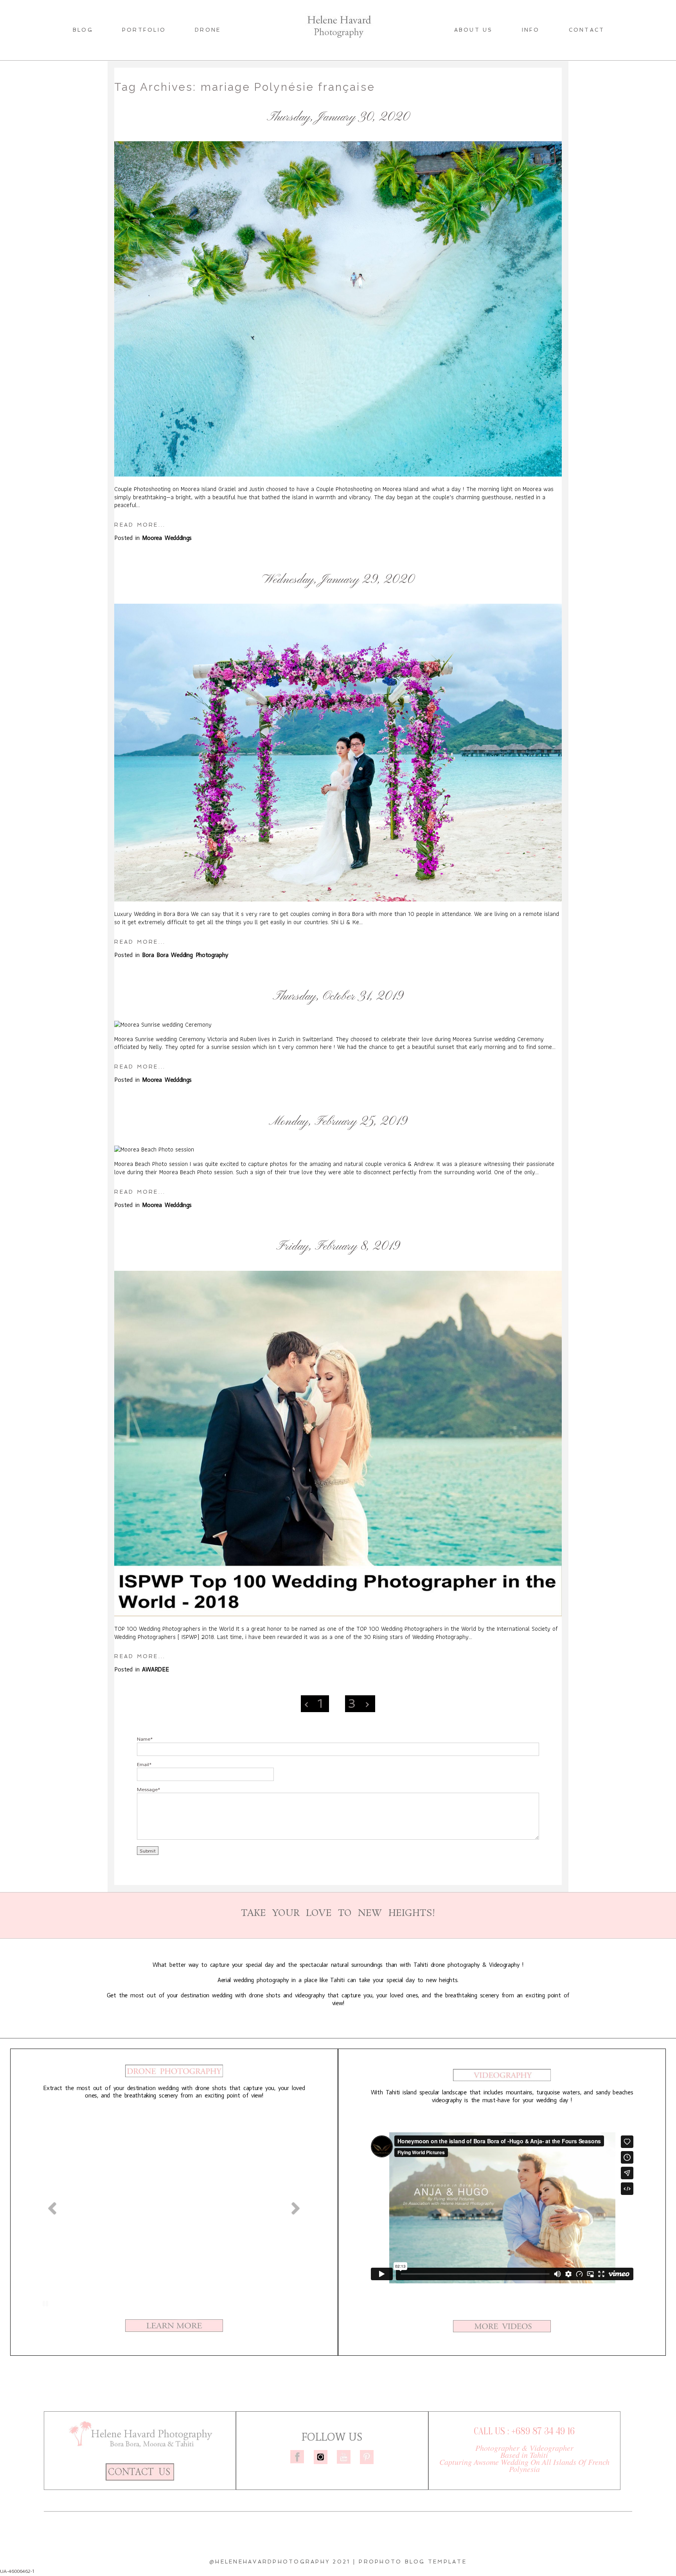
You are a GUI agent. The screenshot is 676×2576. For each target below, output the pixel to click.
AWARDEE (367, 1267)
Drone (208, 30)
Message (147, 1789)
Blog (83, 30)
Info (531, 30)
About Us (474, 30)
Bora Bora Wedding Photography (366, 600)
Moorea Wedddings (366, 138)
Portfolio (144, 30)
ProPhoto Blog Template (413, 2562)
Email (143, 1764)
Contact (587, 30)
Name (144, 1739)
